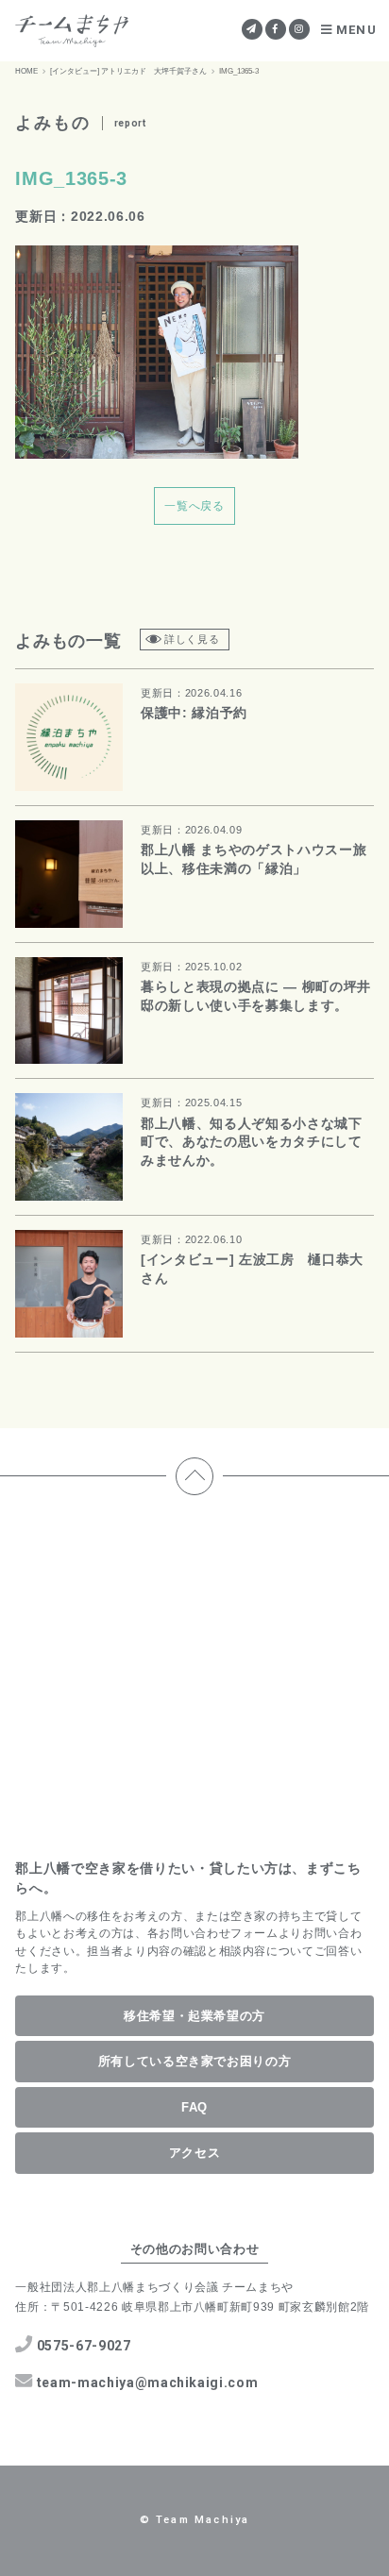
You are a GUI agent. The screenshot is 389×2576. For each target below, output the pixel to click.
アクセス (195, 2153)
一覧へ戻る (194, 506)
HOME (26, 71)
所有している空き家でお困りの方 (195, 2061)
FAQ (194, 2107)
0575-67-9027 (84, 2346)
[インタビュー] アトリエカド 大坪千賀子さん (128, 71)
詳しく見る (192, 639)
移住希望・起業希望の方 (194, 2016)
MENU (356, 30)
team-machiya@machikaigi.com (148, 2382)
